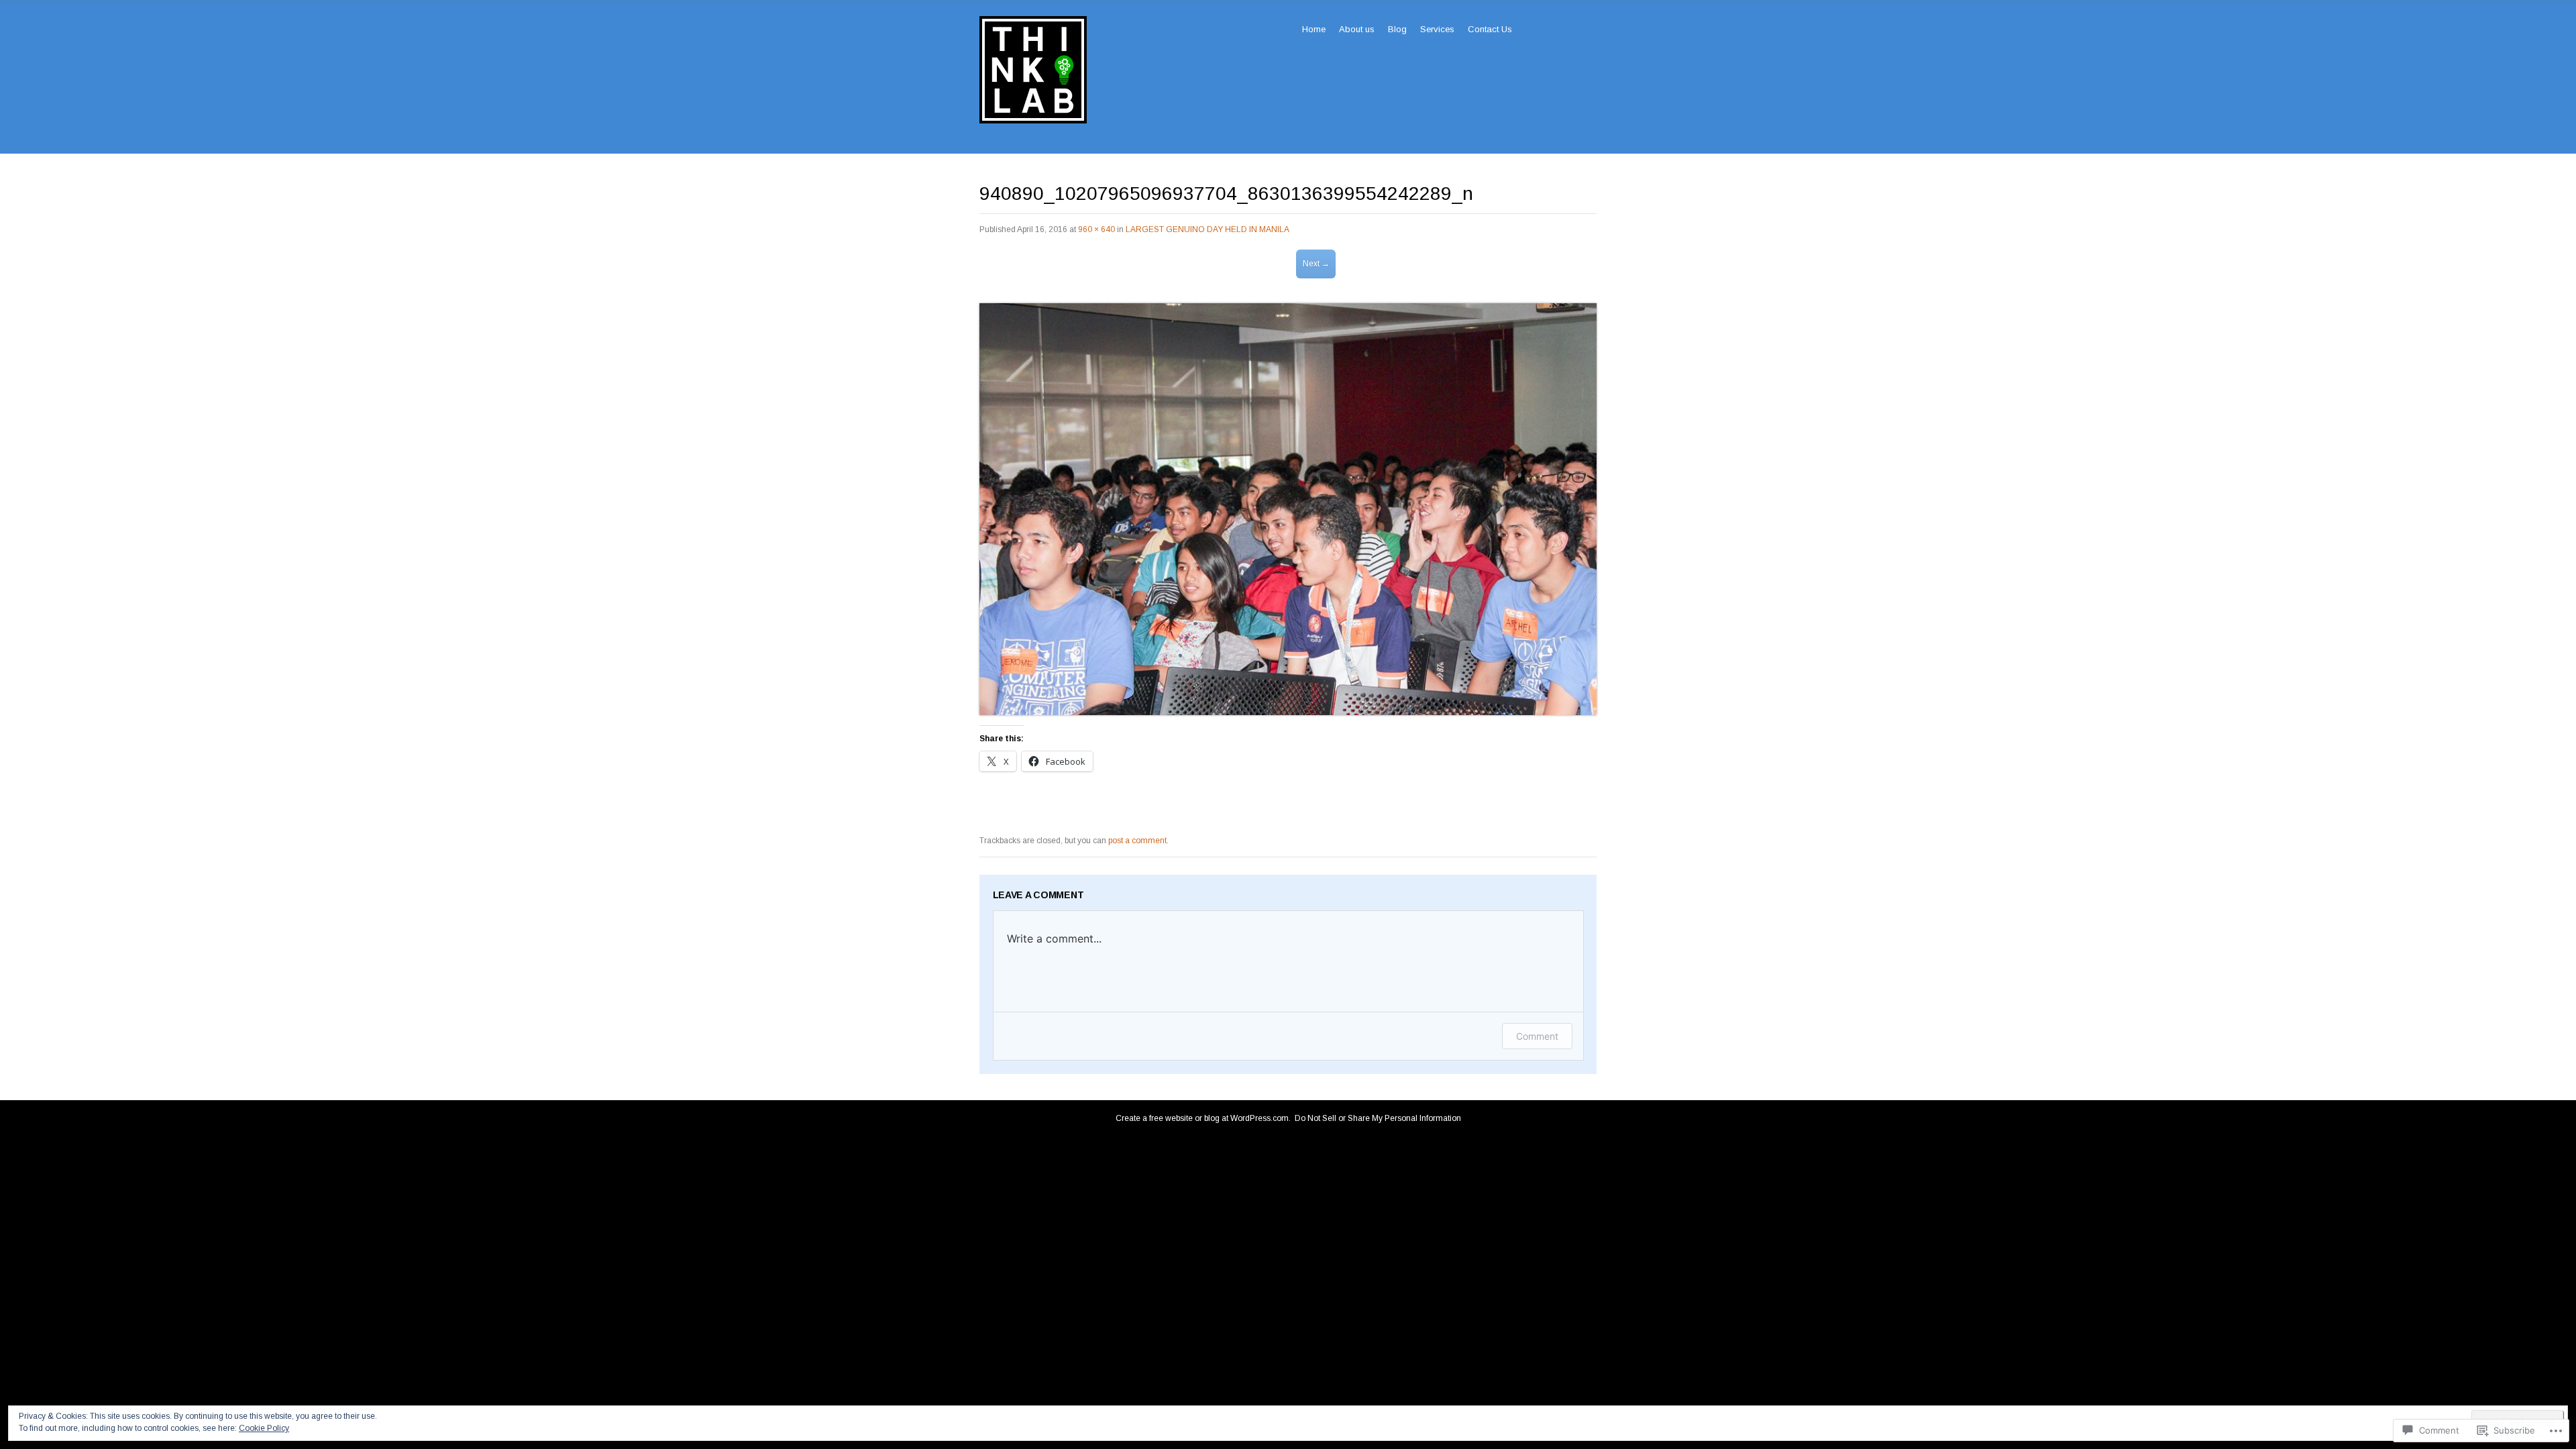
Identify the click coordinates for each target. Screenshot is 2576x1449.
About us (1357, 29)
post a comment (1137, 841)
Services (1437, 29)
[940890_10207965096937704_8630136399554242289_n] (1288, 712)
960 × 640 (1096, 229)
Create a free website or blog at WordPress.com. (1203, 1118)
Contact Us (1490, 29)
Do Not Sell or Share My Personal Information (1378, 1118)
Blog (1397, 29)
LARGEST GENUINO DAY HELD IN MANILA (1207, 229)
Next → (1316, 264)
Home (1314, 29)
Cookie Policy (264, 1428)
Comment (1537, 1036)
